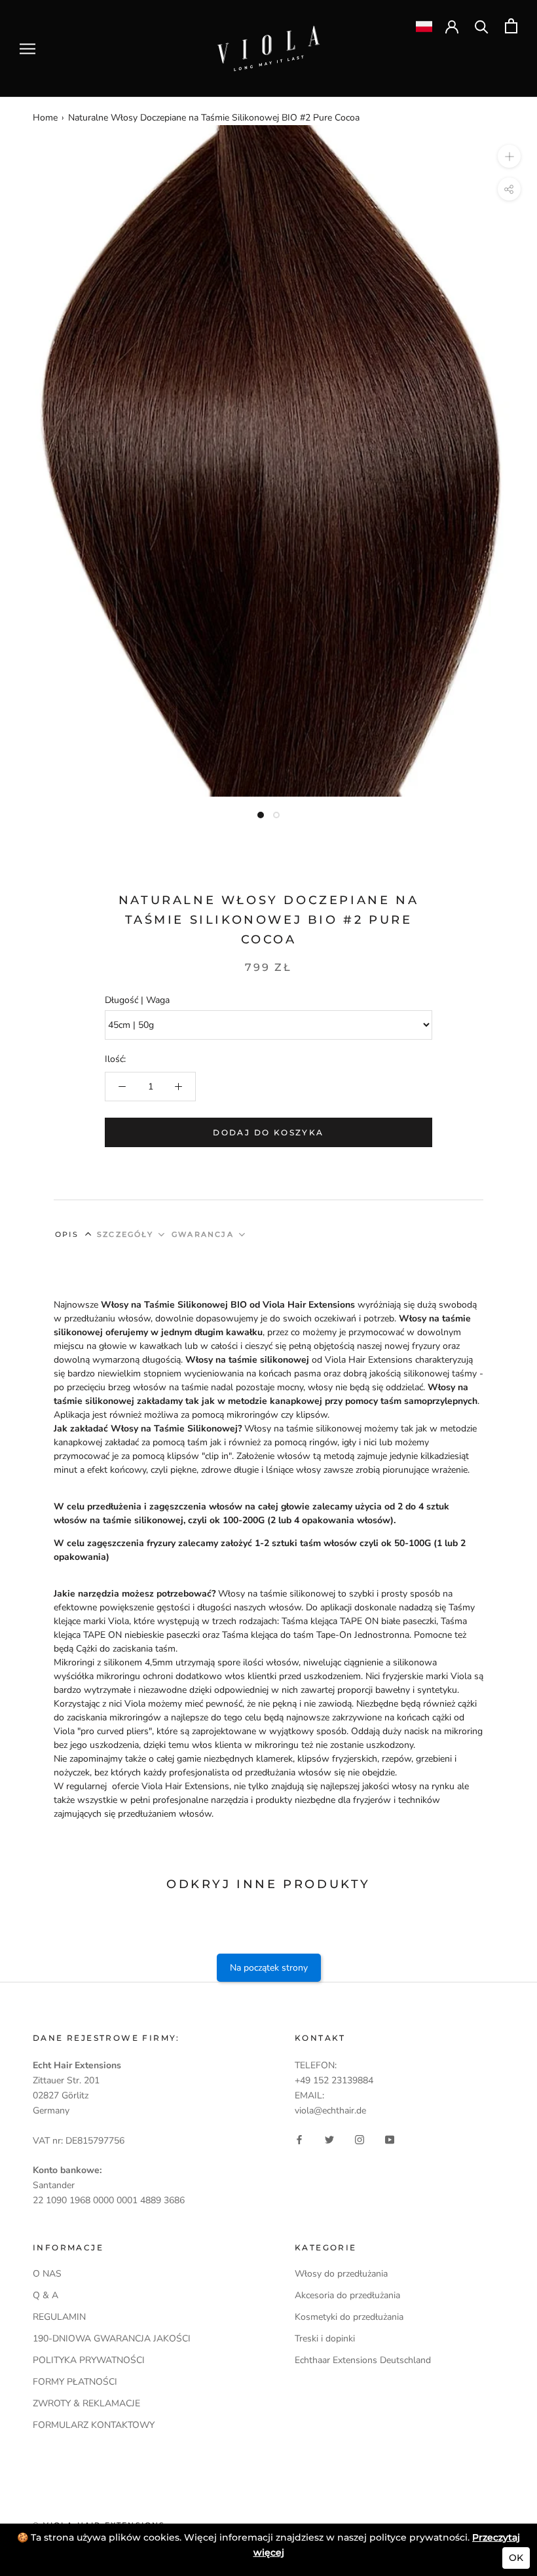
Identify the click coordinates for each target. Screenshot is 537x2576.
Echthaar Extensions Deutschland (363, 2360)
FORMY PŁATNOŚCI (75, 2382)
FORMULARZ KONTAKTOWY (94, 2425)
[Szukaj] (482, 26)
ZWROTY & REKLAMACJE (86, 2403)
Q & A (46, 2295)
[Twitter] (329, 2139)
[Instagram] (360, 2139)
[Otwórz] (28, 49)
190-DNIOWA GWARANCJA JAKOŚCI (112, 2339)
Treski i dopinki (325, 2339)
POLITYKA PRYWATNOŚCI (89, 2360)
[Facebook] (299, 2139)
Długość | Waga (137, 1000)
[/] (268, 33)
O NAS (47, 2274)
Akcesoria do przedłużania (347, 2295)
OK (516, 2558)
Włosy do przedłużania (341, 2274)
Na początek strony (269, 1968)
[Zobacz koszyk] (511, 26)
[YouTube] (390, 2139)
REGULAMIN (59, 2317)
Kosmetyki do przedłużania (349, 2317)
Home (45, 118)
